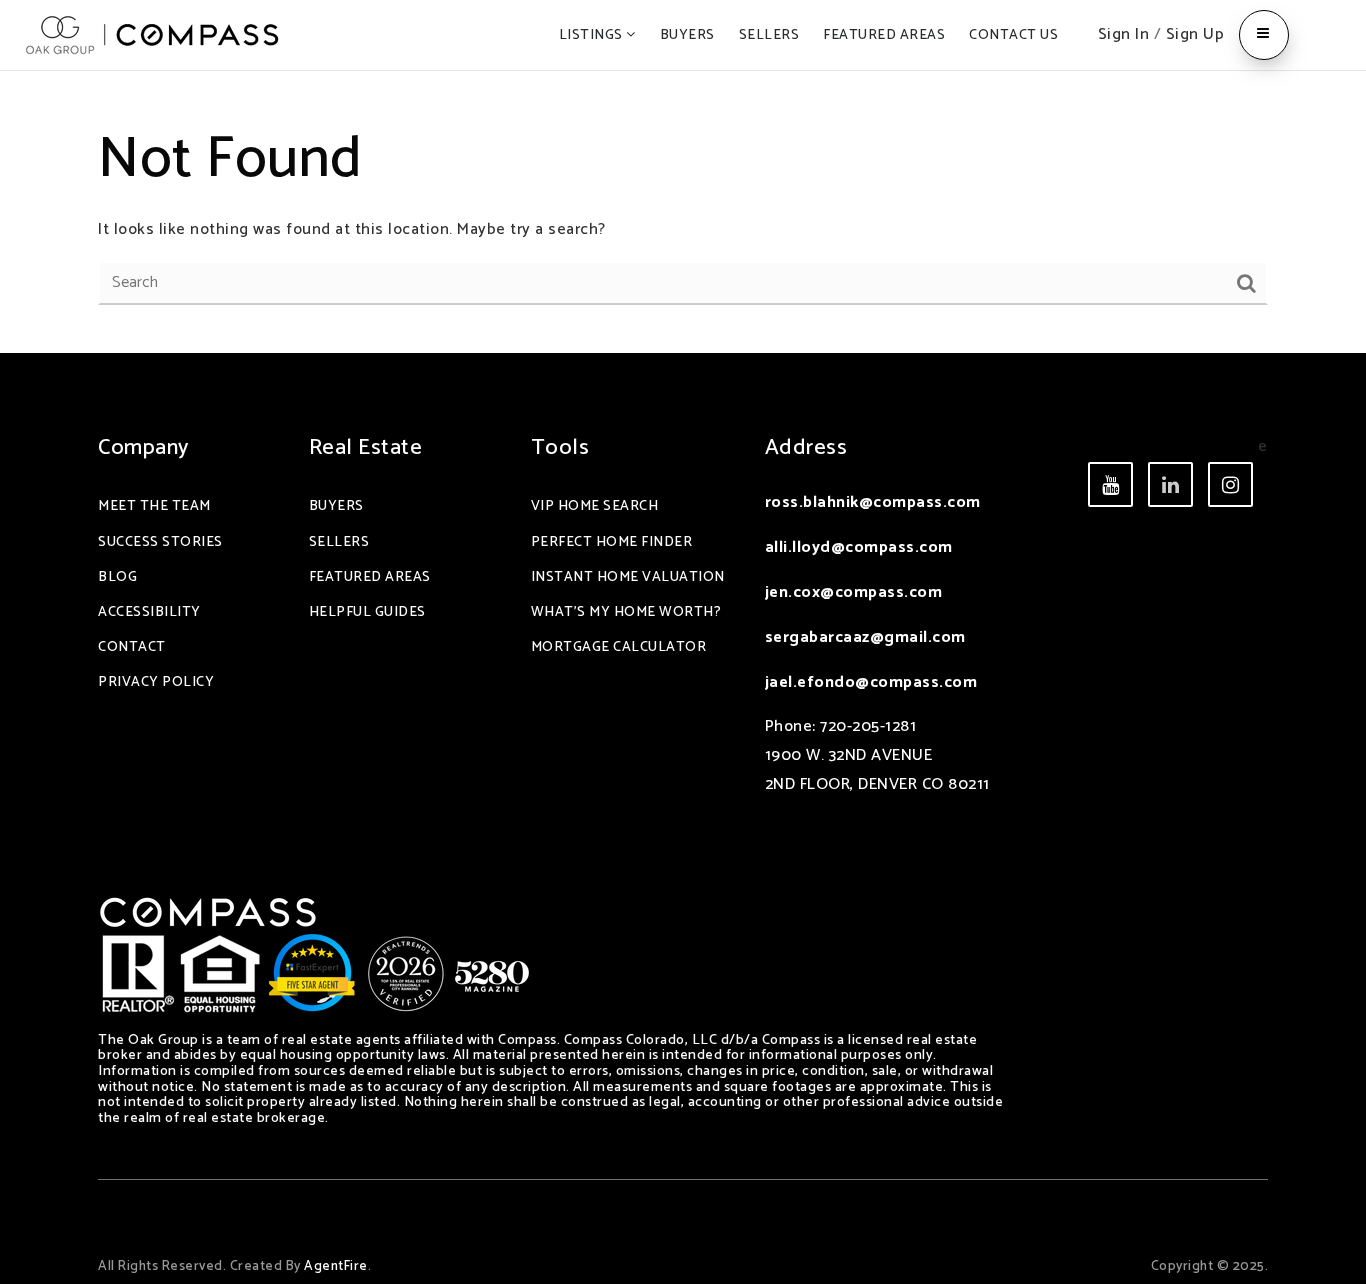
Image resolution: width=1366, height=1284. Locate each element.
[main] (683, 212)
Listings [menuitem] (593, 35)
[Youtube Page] (1110, 484)
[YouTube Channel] (1170, 484)
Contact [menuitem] (132, 647)
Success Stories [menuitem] (160, 542)
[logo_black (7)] (152, 34)
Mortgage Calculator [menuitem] (619, 647)
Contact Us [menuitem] (1013, 35)
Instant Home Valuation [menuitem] (628, 577)
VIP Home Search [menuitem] (595, 506)
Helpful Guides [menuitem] (367, 612)
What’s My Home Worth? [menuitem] (626, 612)
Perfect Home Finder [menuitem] (612, 542)
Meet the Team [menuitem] (154, 506)
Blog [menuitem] (117, 577)
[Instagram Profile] (1230, 484)
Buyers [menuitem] (687, 35)
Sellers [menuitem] (769, 35)
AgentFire (336, 1266)
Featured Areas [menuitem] (884, 35)
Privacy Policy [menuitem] (156, 682)
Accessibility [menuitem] (149, 612)
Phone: (793, 726)
